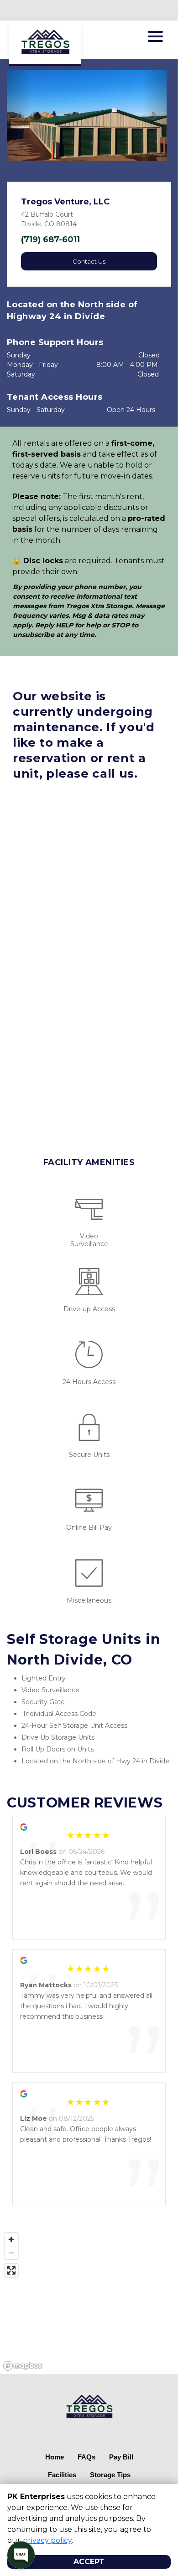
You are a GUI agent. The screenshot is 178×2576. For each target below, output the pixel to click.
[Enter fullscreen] (11, 2270)
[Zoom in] (11, 2239)
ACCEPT (89, 2562)
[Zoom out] (11, 2253)
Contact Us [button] (89, 261)
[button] (19, 116)
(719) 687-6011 (50, 239)
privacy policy (47, 2540)
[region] (89, 2301)
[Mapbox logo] (23, 2366)
